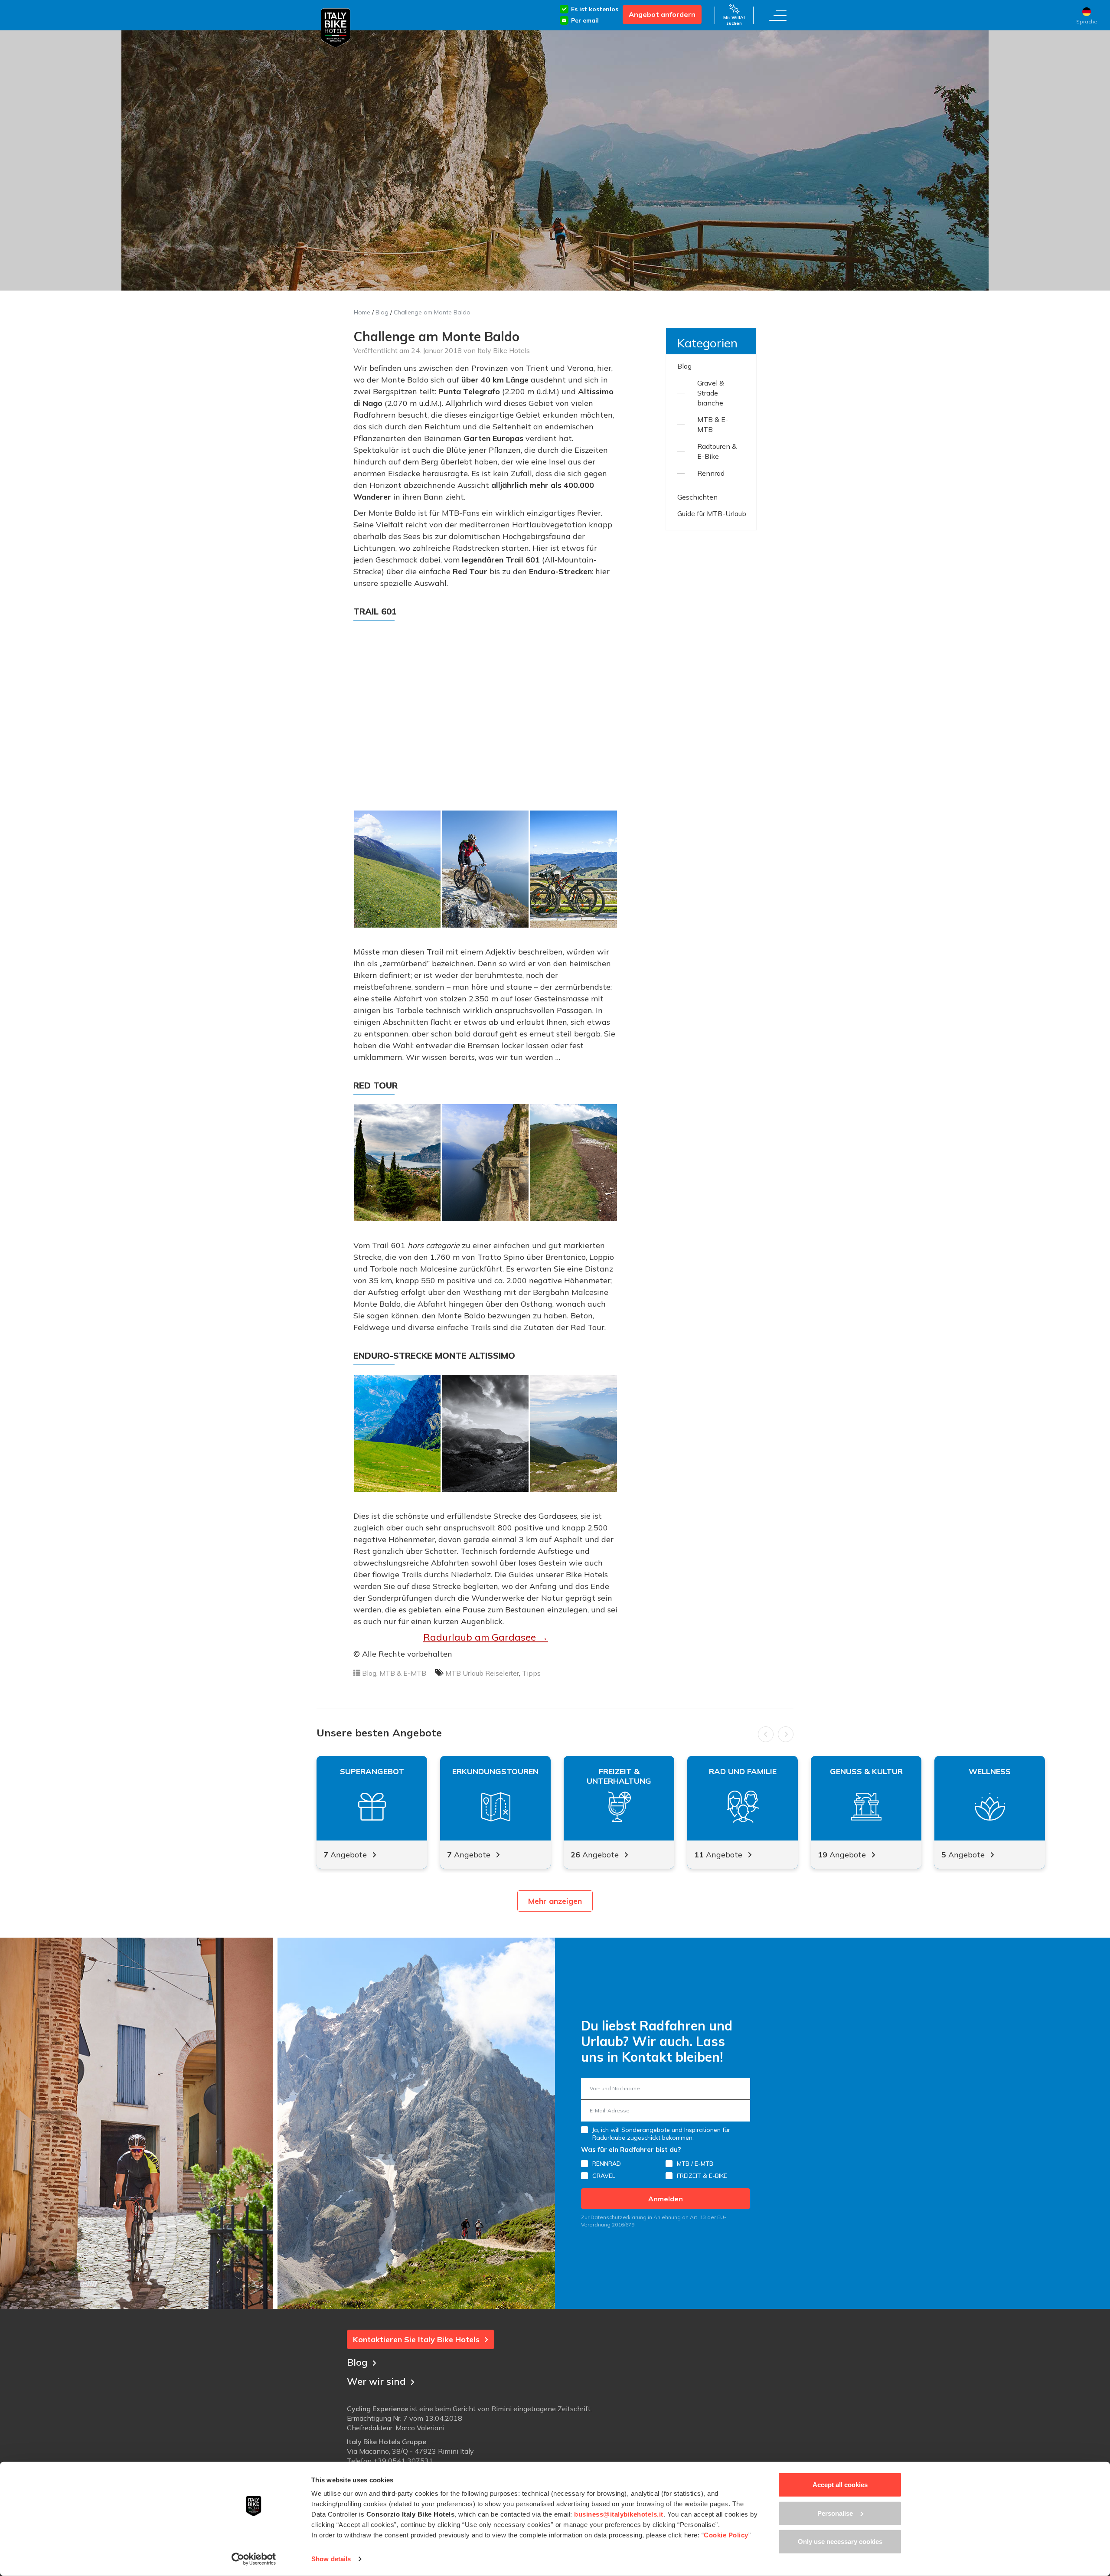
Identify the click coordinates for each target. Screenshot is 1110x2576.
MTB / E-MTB (695, 2164)
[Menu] (778, 15)
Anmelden (666, 2199)
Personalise (835, 2513)
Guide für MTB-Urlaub (712, 513)
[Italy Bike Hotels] (336, 28)
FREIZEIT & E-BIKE (702, 2176)
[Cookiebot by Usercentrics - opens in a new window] (254, 2559)
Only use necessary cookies (840, 2542)
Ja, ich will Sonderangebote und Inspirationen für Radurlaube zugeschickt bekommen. (661, 2134)
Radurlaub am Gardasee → (486, 1637)
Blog (382, 312)
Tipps (531, 1673)
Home (362, 312)
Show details (331, 2559)
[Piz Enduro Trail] (397, 869)
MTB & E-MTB (403, 1673)
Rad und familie (743, 1772)
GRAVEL (604, 2176)
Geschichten (697, 497)
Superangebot (372, 1772)
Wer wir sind (376, 2381)
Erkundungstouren (495, 1772)
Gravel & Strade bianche (711, 393)
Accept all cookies (840, 2485)
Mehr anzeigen (555, 1901)
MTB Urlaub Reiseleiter (482, 1673)
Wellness (990, 1772)
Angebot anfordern (662, 14)
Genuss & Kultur (866, 1772)
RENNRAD (607, 2164)
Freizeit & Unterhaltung (619, 1776)
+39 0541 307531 (403, 2461)
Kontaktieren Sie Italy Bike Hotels (416, 2339)
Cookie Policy (726, 2535)
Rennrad (711, 473)
